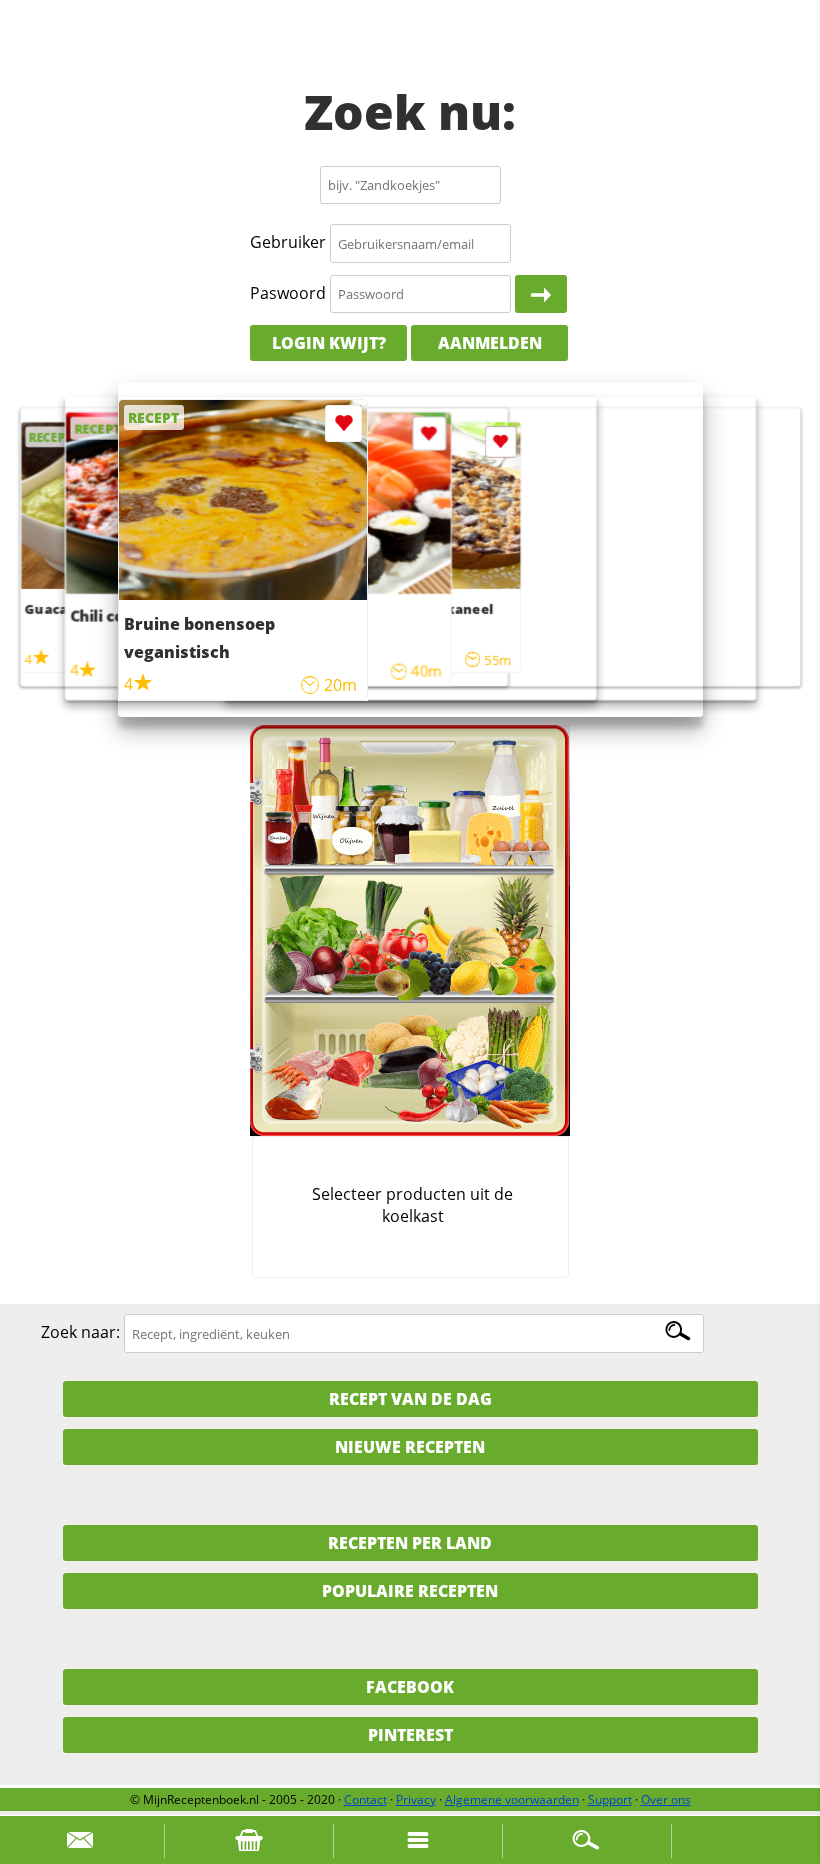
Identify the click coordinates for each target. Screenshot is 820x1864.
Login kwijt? (329, 343)
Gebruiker (288, 243)
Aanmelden (490, 343)
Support (610, 1799)
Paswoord (288, 293)
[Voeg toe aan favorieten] (500, 442)
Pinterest (410, 1735)
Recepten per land (410, 1543)
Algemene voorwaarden (512, 1799)
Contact (365, 1799)
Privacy (416, 1799)
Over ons (666, 1799)
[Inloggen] (541, 294)
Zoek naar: (80, 1333)
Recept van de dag (410, 1399)
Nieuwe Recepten (410, 1447)
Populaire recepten (410, 1591)
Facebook (410, 1687)
